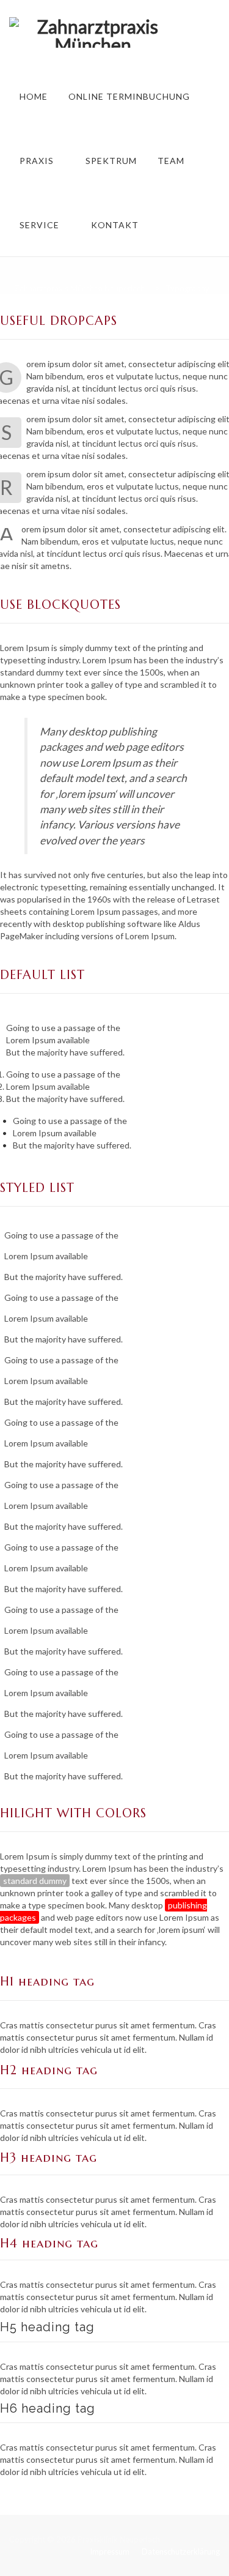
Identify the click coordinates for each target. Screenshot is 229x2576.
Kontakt (115, 225)
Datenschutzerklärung (181, 2552)
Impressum (110, 2552)
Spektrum (111, 161)
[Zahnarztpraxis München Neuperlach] (93, 32)
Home (34, 96)
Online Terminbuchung (129, 96)
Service (39, 225)
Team (171, 161)
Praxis (37, 161)
